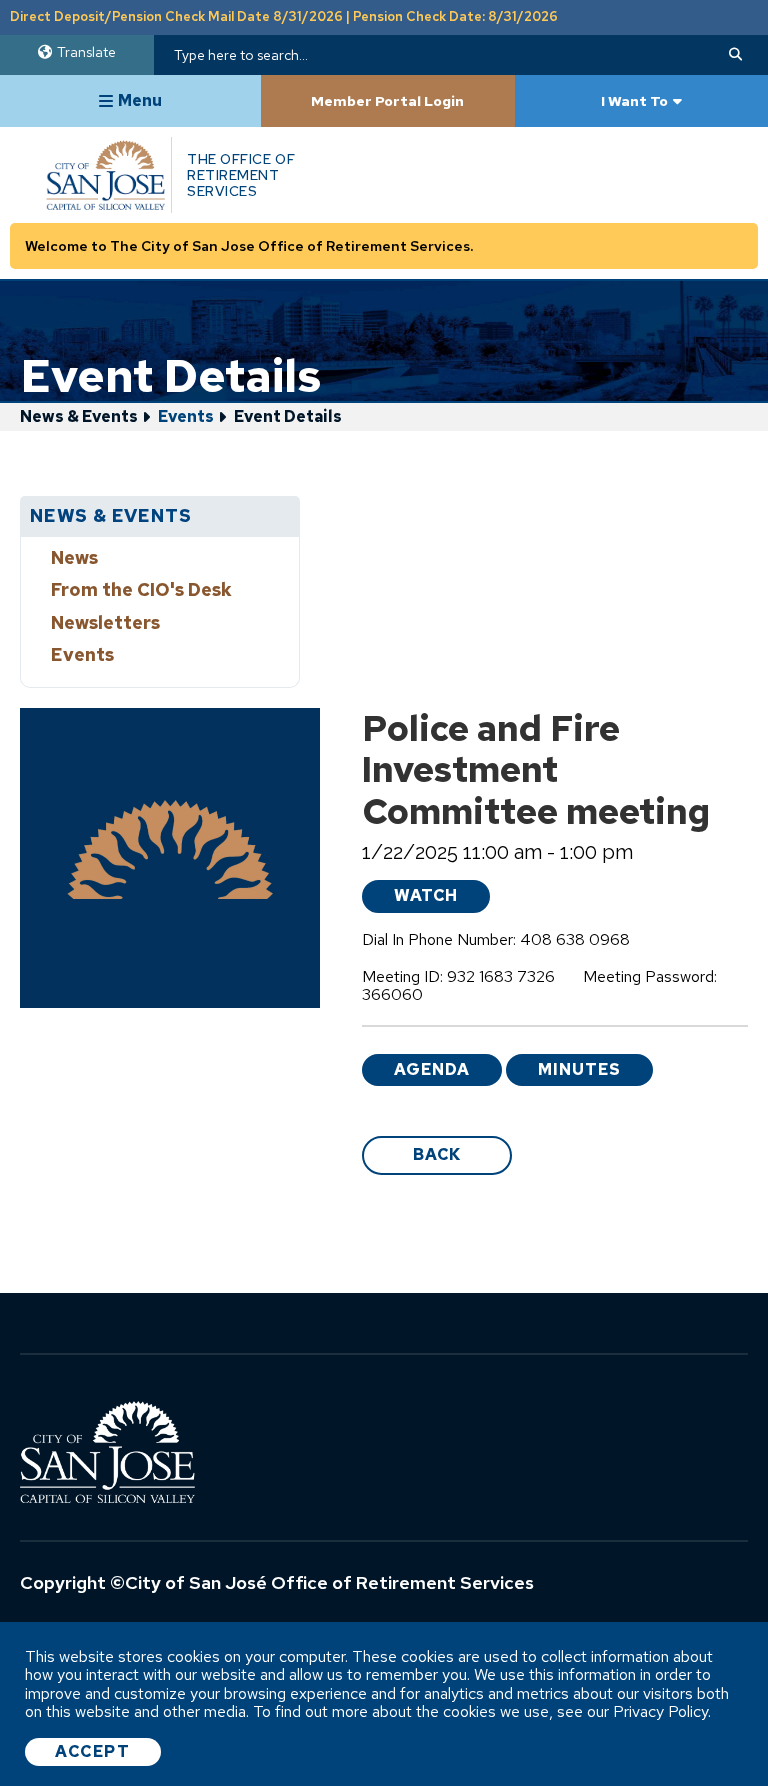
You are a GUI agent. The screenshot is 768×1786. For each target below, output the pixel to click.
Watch (426, 895)
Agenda (432, 1069)
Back (437, 1154)
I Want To (634, 101)
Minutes (579, 1069)
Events (186, 416)
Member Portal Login (387, 101)
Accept (93, 1751)
